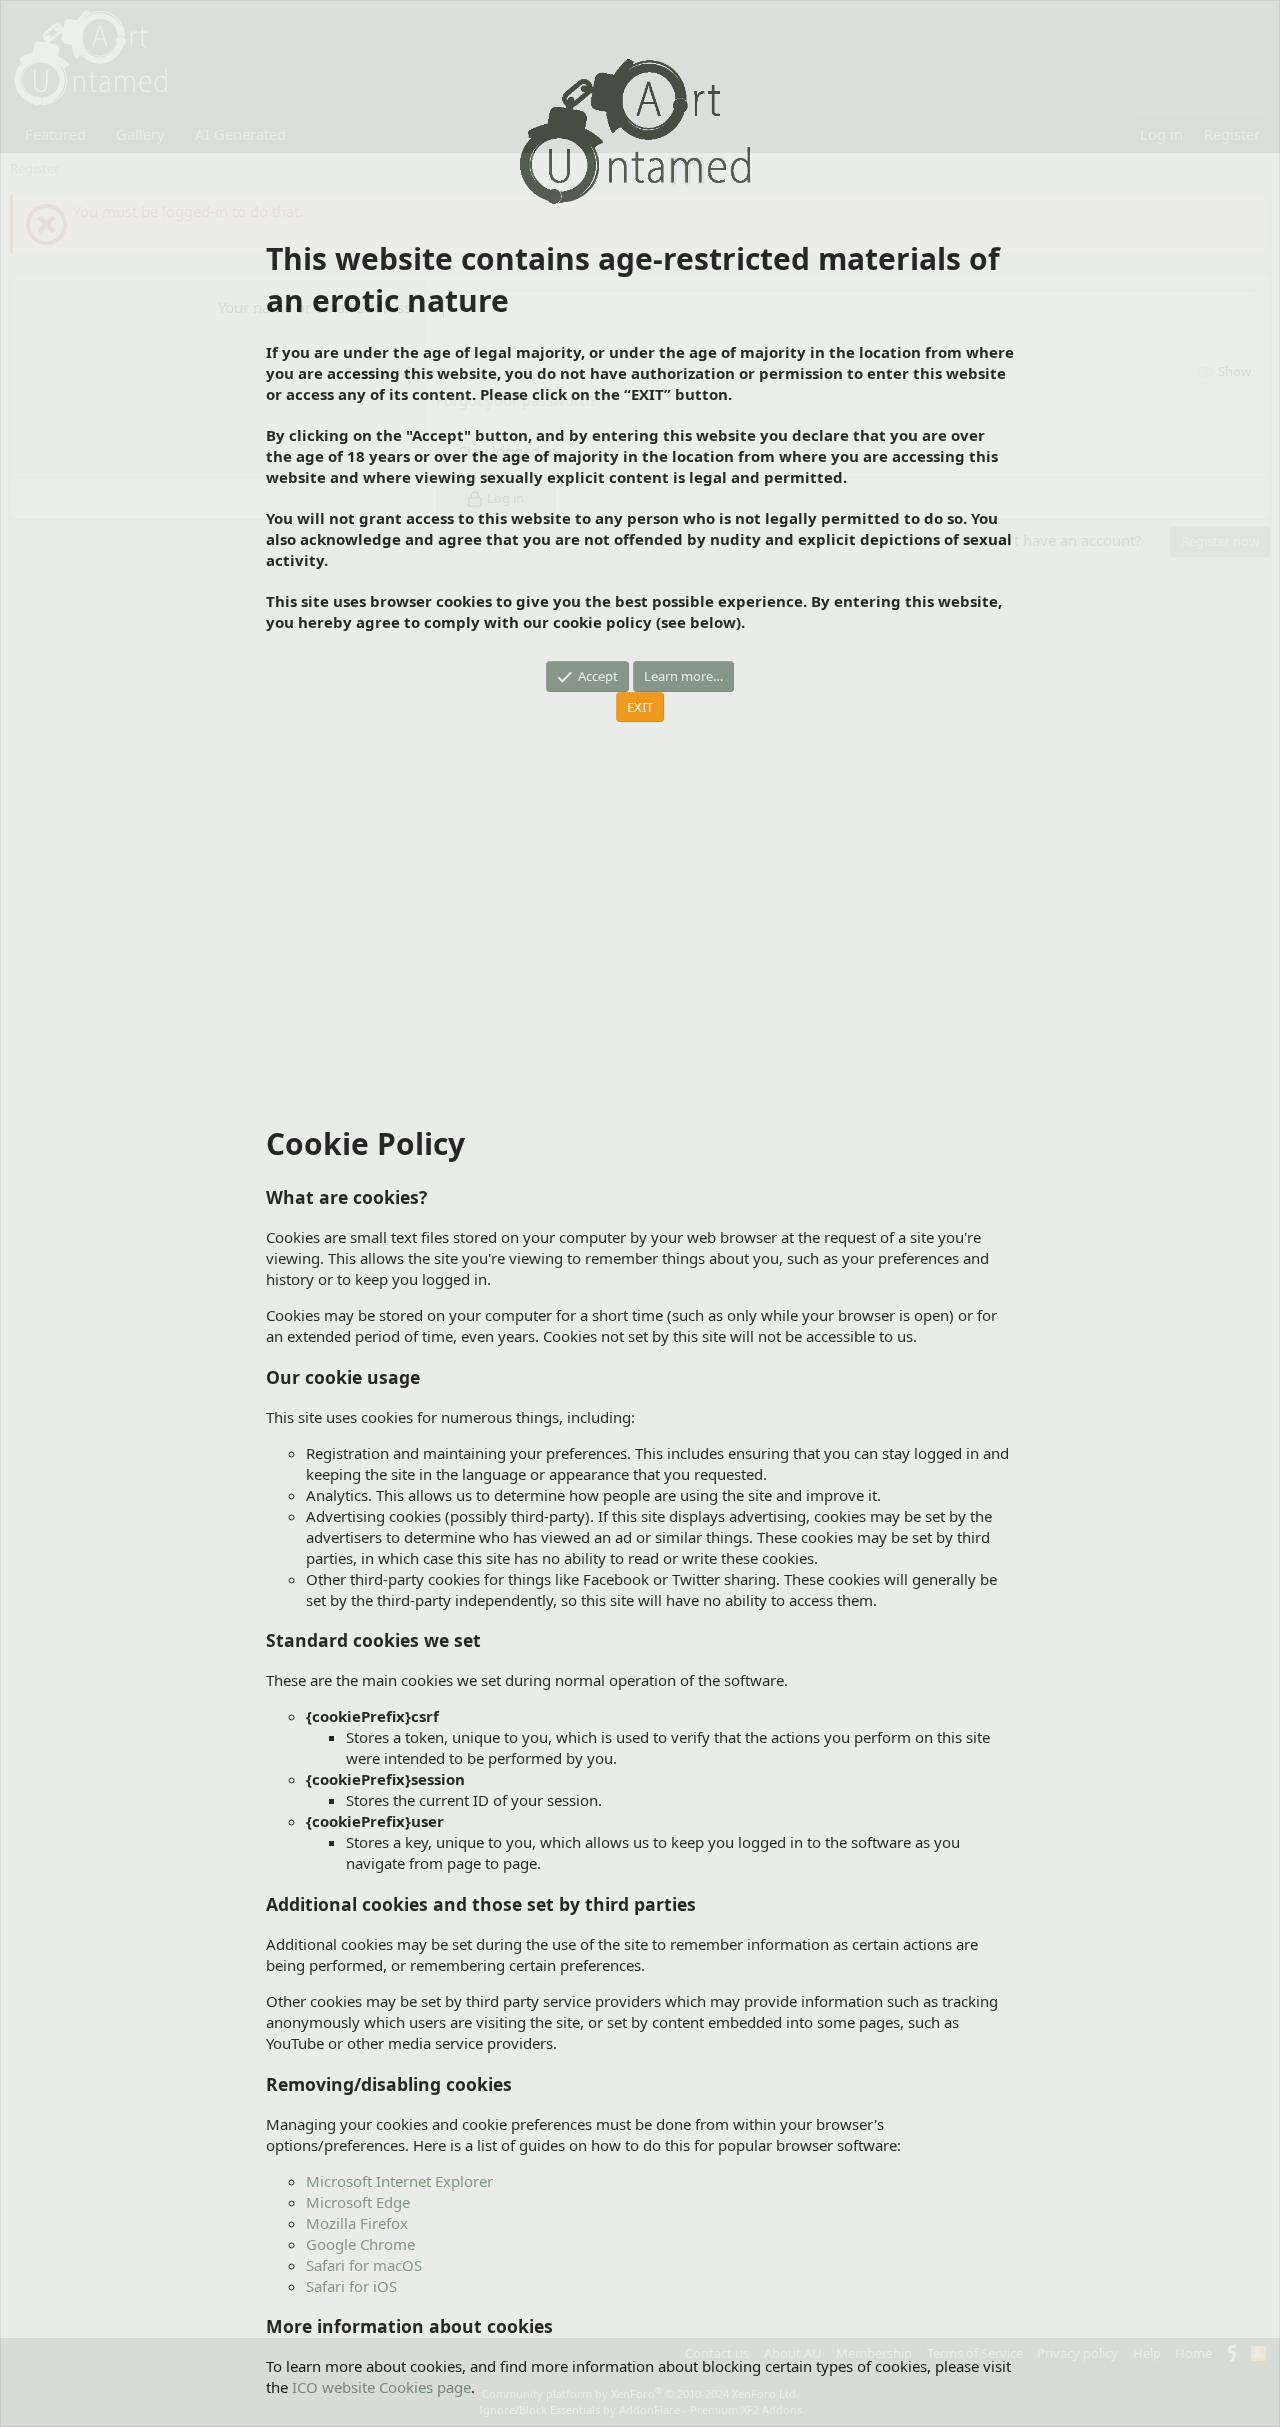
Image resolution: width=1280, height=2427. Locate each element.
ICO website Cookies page (381, 2387)
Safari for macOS (364, 2265)
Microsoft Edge (358, 2202)
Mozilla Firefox (357, 2223)
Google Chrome (360, 2244)
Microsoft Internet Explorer (399, 2181)
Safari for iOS (351, 2286)
